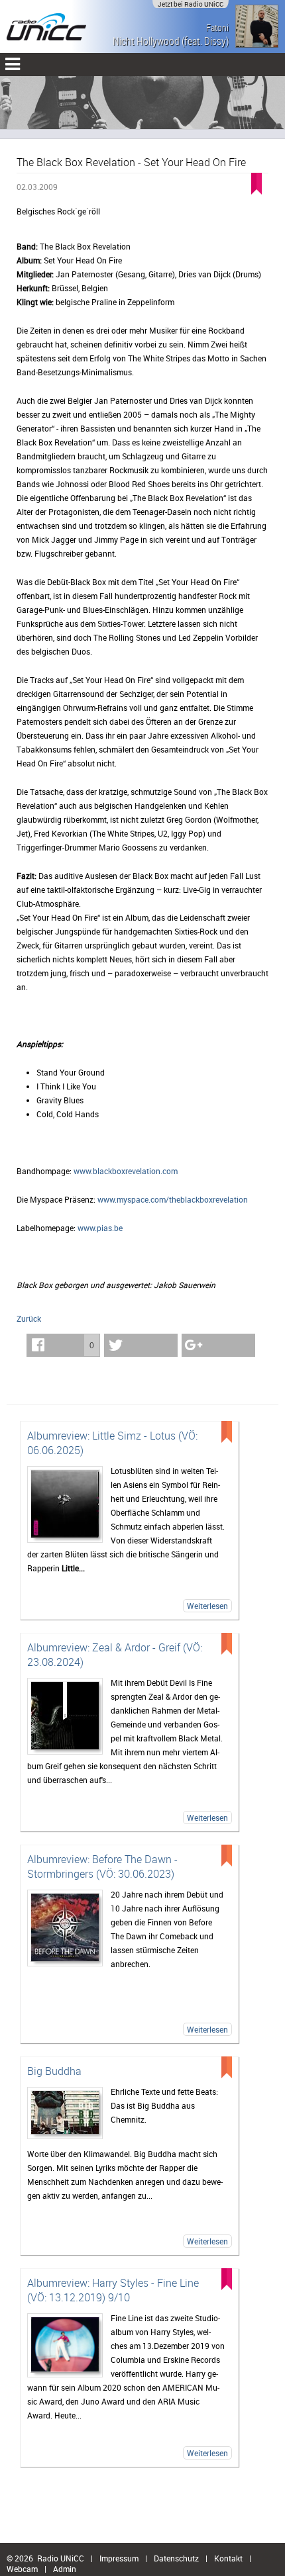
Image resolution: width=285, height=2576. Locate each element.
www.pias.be (100, 1228)
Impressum (119, 2558)
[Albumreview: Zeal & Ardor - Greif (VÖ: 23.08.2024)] (65, 1716)
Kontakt (228, 2558)
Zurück (29, 1318)
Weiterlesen (207, 1606)
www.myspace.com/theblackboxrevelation (173, 1199)
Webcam (22, 2569)
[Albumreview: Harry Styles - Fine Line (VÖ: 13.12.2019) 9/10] (65, 2345)
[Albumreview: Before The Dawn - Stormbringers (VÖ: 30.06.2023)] (65, 1928)
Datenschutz (176, 2558)
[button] (63, 1345)
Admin (65, 2569)
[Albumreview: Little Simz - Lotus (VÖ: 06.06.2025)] (65, 1504)
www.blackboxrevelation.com (126, 1171)
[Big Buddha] (65, 2113)
